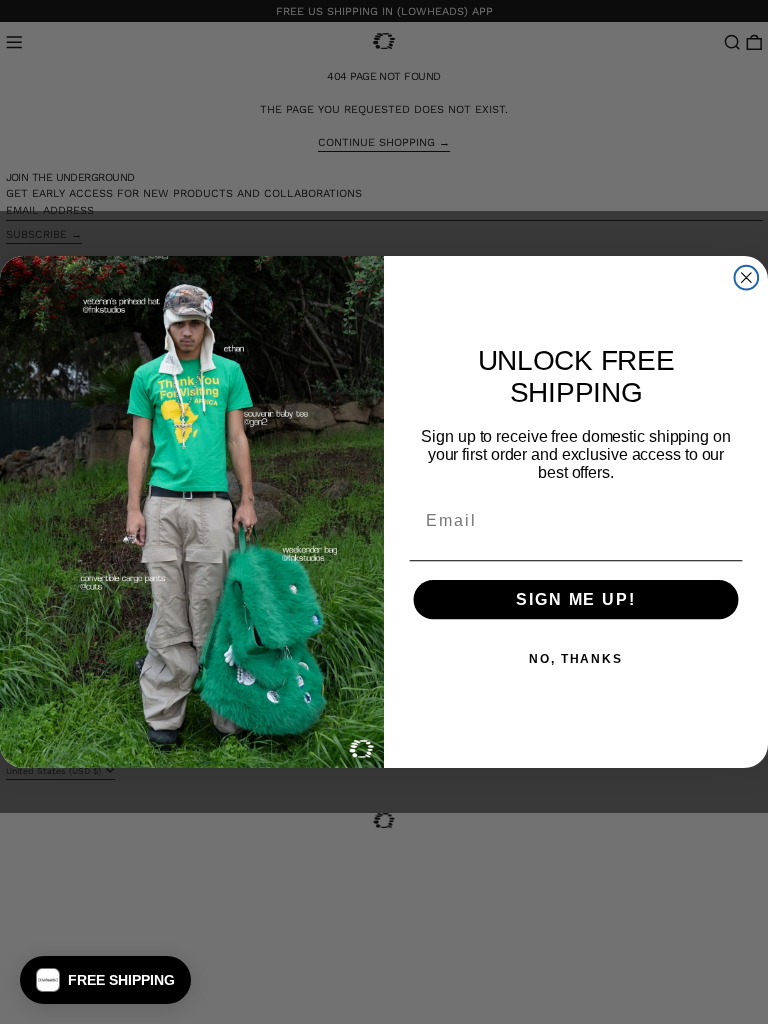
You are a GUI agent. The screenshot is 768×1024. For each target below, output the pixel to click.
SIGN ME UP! (575, 599)
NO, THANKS (576, 659)
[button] (105, 980)
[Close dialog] (747, 278)
